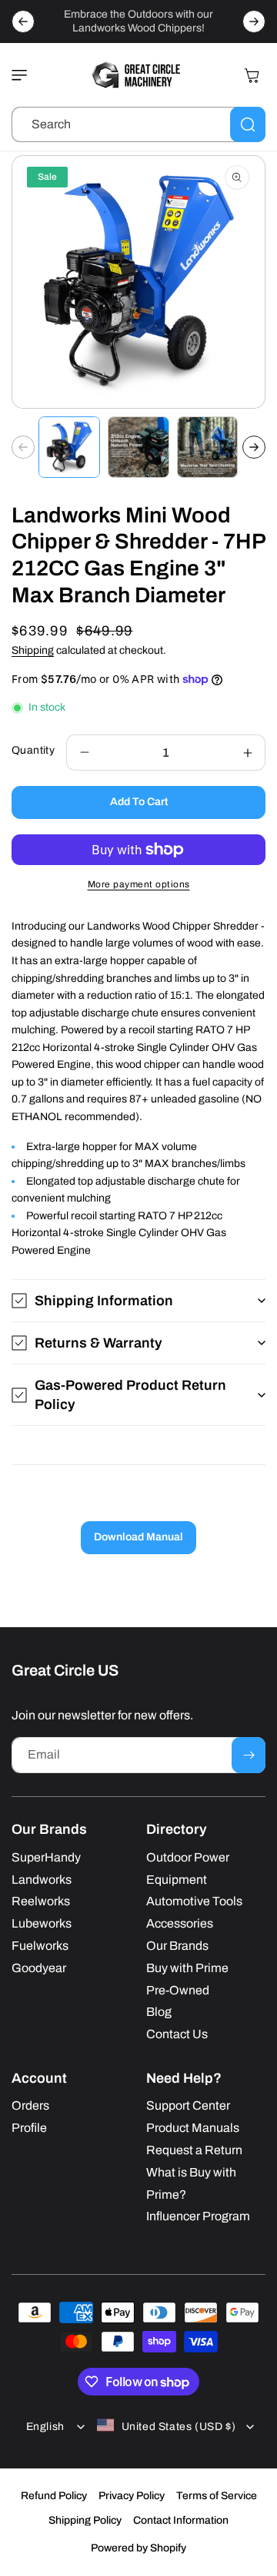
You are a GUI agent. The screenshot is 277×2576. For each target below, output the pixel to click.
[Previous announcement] (23, 22)
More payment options (139, 884)
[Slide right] (254, 447)
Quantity (33, 750)
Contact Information (181, 2520)
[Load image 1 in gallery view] (69, 447)
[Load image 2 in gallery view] (138, 447)
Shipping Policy (85, 2520)
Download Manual (138, 1537)
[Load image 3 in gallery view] (208, 447)
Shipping (33, 650)
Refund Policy (54, 2496)
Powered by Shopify (138, 2548)
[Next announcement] (254, 22)
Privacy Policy (132, 2496)
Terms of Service (217, 2496)
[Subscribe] (249, 1755)
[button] (23, 75)
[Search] (248, 124)
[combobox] (138, 124)
